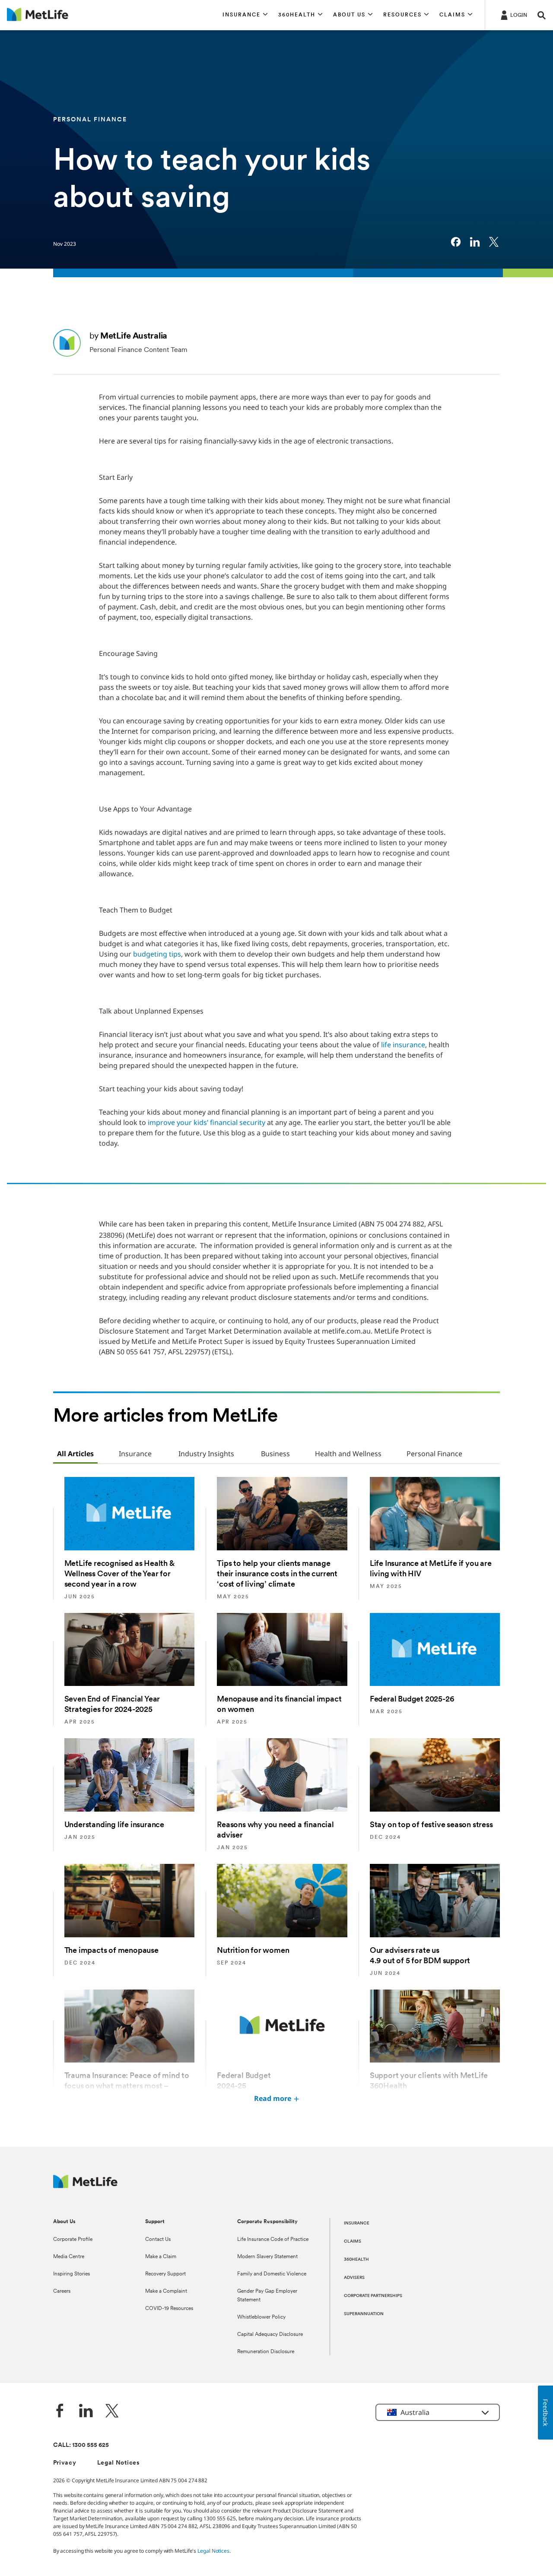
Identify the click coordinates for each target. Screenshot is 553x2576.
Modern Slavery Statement (267, 2257)
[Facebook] (60, 2412)
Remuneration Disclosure (266, 2352)
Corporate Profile (73, 2240)
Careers (62, 2291)
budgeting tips (157, 954)
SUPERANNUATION (364, 2314)
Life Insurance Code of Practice (273, 2240)
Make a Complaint (166, 2291)
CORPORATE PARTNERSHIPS (373, 2296)
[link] (456, 242)
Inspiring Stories (72, 2274)
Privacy (65, 2463)
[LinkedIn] (86, 2412)
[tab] (75, 1454)
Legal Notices (119, 2463)
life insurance (403, 1045)
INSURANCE (357, 2223)
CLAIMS (353, 2242)
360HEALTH (356, 2260)
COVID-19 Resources (169, 2309)
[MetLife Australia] (85, 2186)
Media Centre (69, 2257)
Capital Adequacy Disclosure (270, 2335)
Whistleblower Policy (261, 2317)
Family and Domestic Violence (272, 2274)
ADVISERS (354, 2278)
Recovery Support (165, 2274)
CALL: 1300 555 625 (81, 2445)
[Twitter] (112, 2412)
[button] (245, 15)
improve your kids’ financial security (207, 1122)
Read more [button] (273, 2098)
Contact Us (158, 2240)
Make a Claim (161, 2257)
